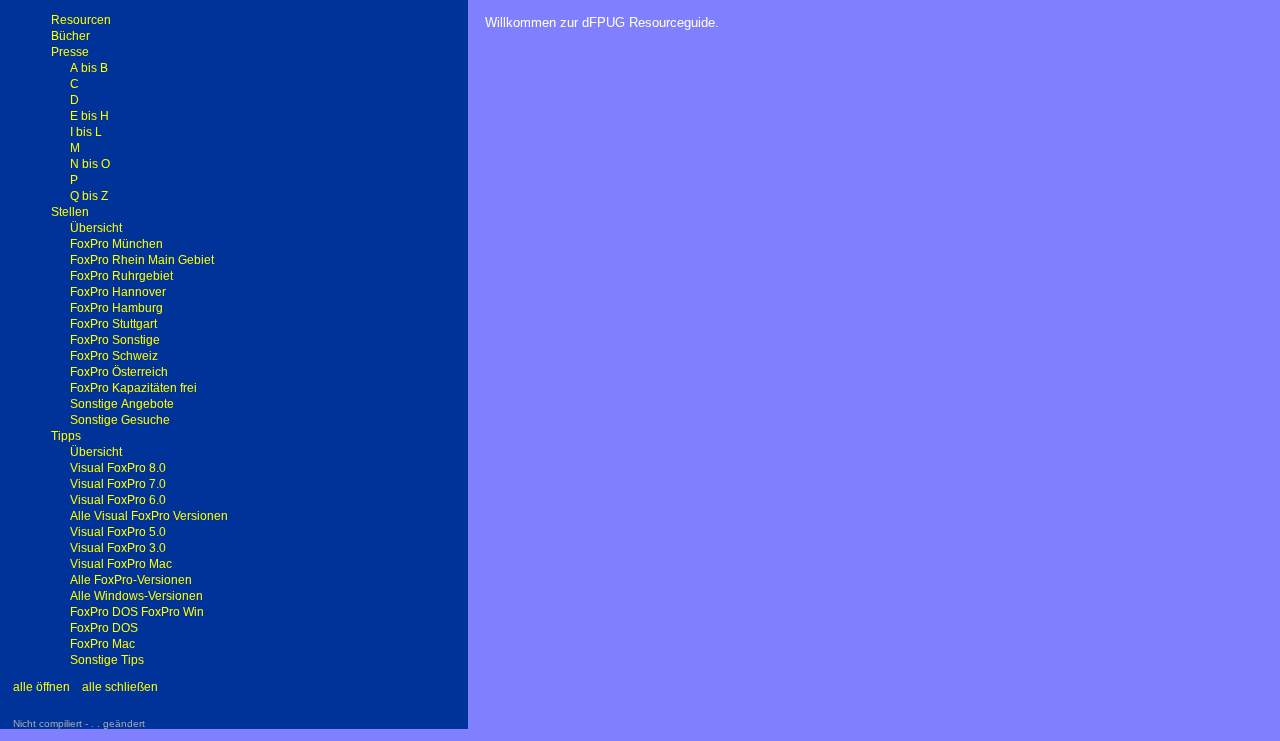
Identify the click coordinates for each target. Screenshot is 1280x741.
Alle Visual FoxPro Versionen (149, 516)
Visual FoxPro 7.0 (118, 484)
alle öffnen (41, 687)
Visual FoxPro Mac (121, 564)
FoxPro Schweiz (114, 356)
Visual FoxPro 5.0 (118, 532)
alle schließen (120, 687)
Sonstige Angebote (122, 404)
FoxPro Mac (102, 644)
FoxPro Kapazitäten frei (133, 388)
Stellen (70, 212)
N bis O (90, 164)
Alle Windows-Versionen (136, 596)
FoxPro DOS (104, 628)
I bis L (86, 132)
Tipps (66, 436)
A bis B (89, 68)
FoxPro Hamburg (116, 308)
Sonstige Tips (107, 660)
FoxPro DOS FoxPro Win (137, 612)
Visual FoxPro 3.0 (118, 548)
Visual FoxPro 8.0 (118, 468)
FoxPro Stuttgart (113, 324)
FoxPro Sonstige (115, 340)
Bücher (70, 36)
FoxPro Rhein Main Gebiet (142, 260)
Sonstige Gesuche (120, 420)
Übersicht (96, 228)
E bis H (89, 116)
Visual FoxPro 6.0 (118, 500)
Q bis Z (89, 196)
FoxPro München (116, 244)
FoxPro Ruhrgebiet (121, 276)
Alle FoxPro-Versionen (131, 580)
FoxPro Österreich (119, 372)
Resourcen (81, 20)
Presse (70, 52)
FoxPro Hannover (118, 292)
